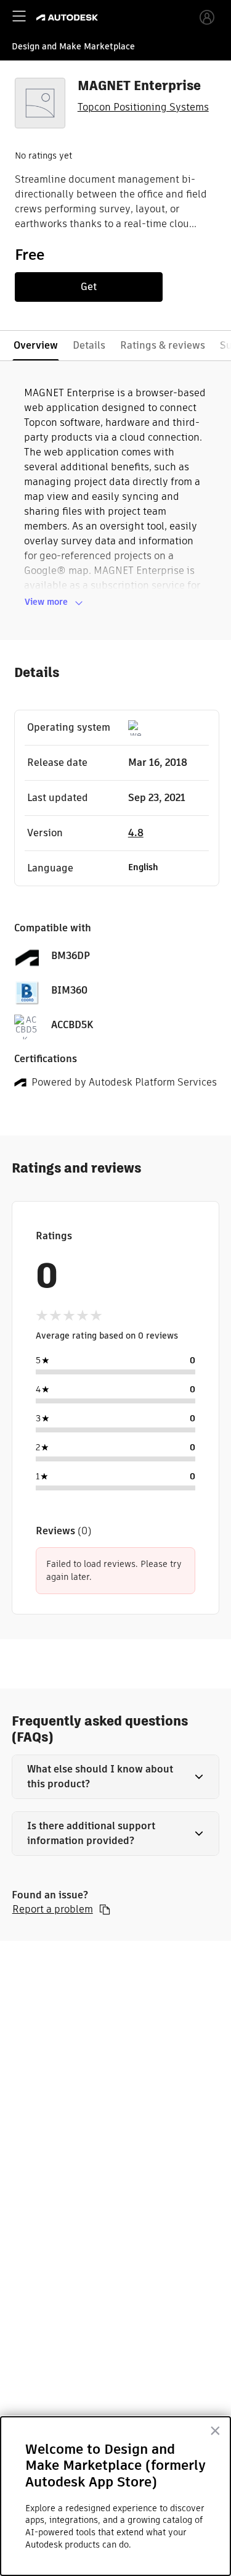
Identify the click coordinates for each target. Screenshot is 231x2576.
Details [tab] (89, 345)
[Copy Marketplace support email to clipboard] (105, 1909)
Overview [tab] (36, 345)
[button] (116, 1777)
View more (46, 602)
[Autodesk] (69, 18)
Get (89, 287)
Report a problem (53, 1909)
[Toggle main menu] (19, 16)
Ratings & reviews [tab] (163, 345)
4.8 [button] (136, 833)
